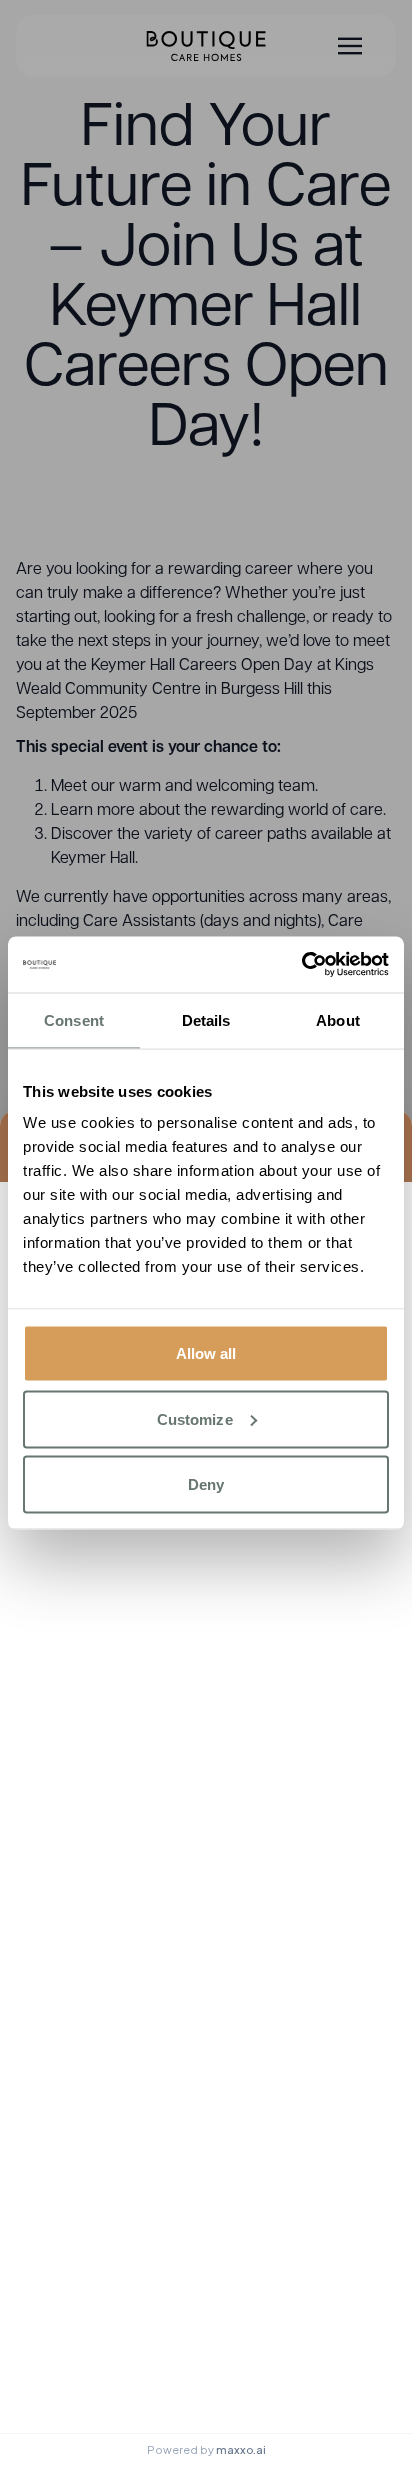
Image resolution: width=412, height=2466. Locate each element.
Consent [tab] (74, 1019)
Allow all (206, 1353)
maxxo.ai (241, 2449)
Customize (195, 1418)
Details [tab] (206, 1019)
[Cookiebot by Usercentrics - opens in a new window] (301, 965)
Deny (206, 1484)
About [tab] (338, 1019)
